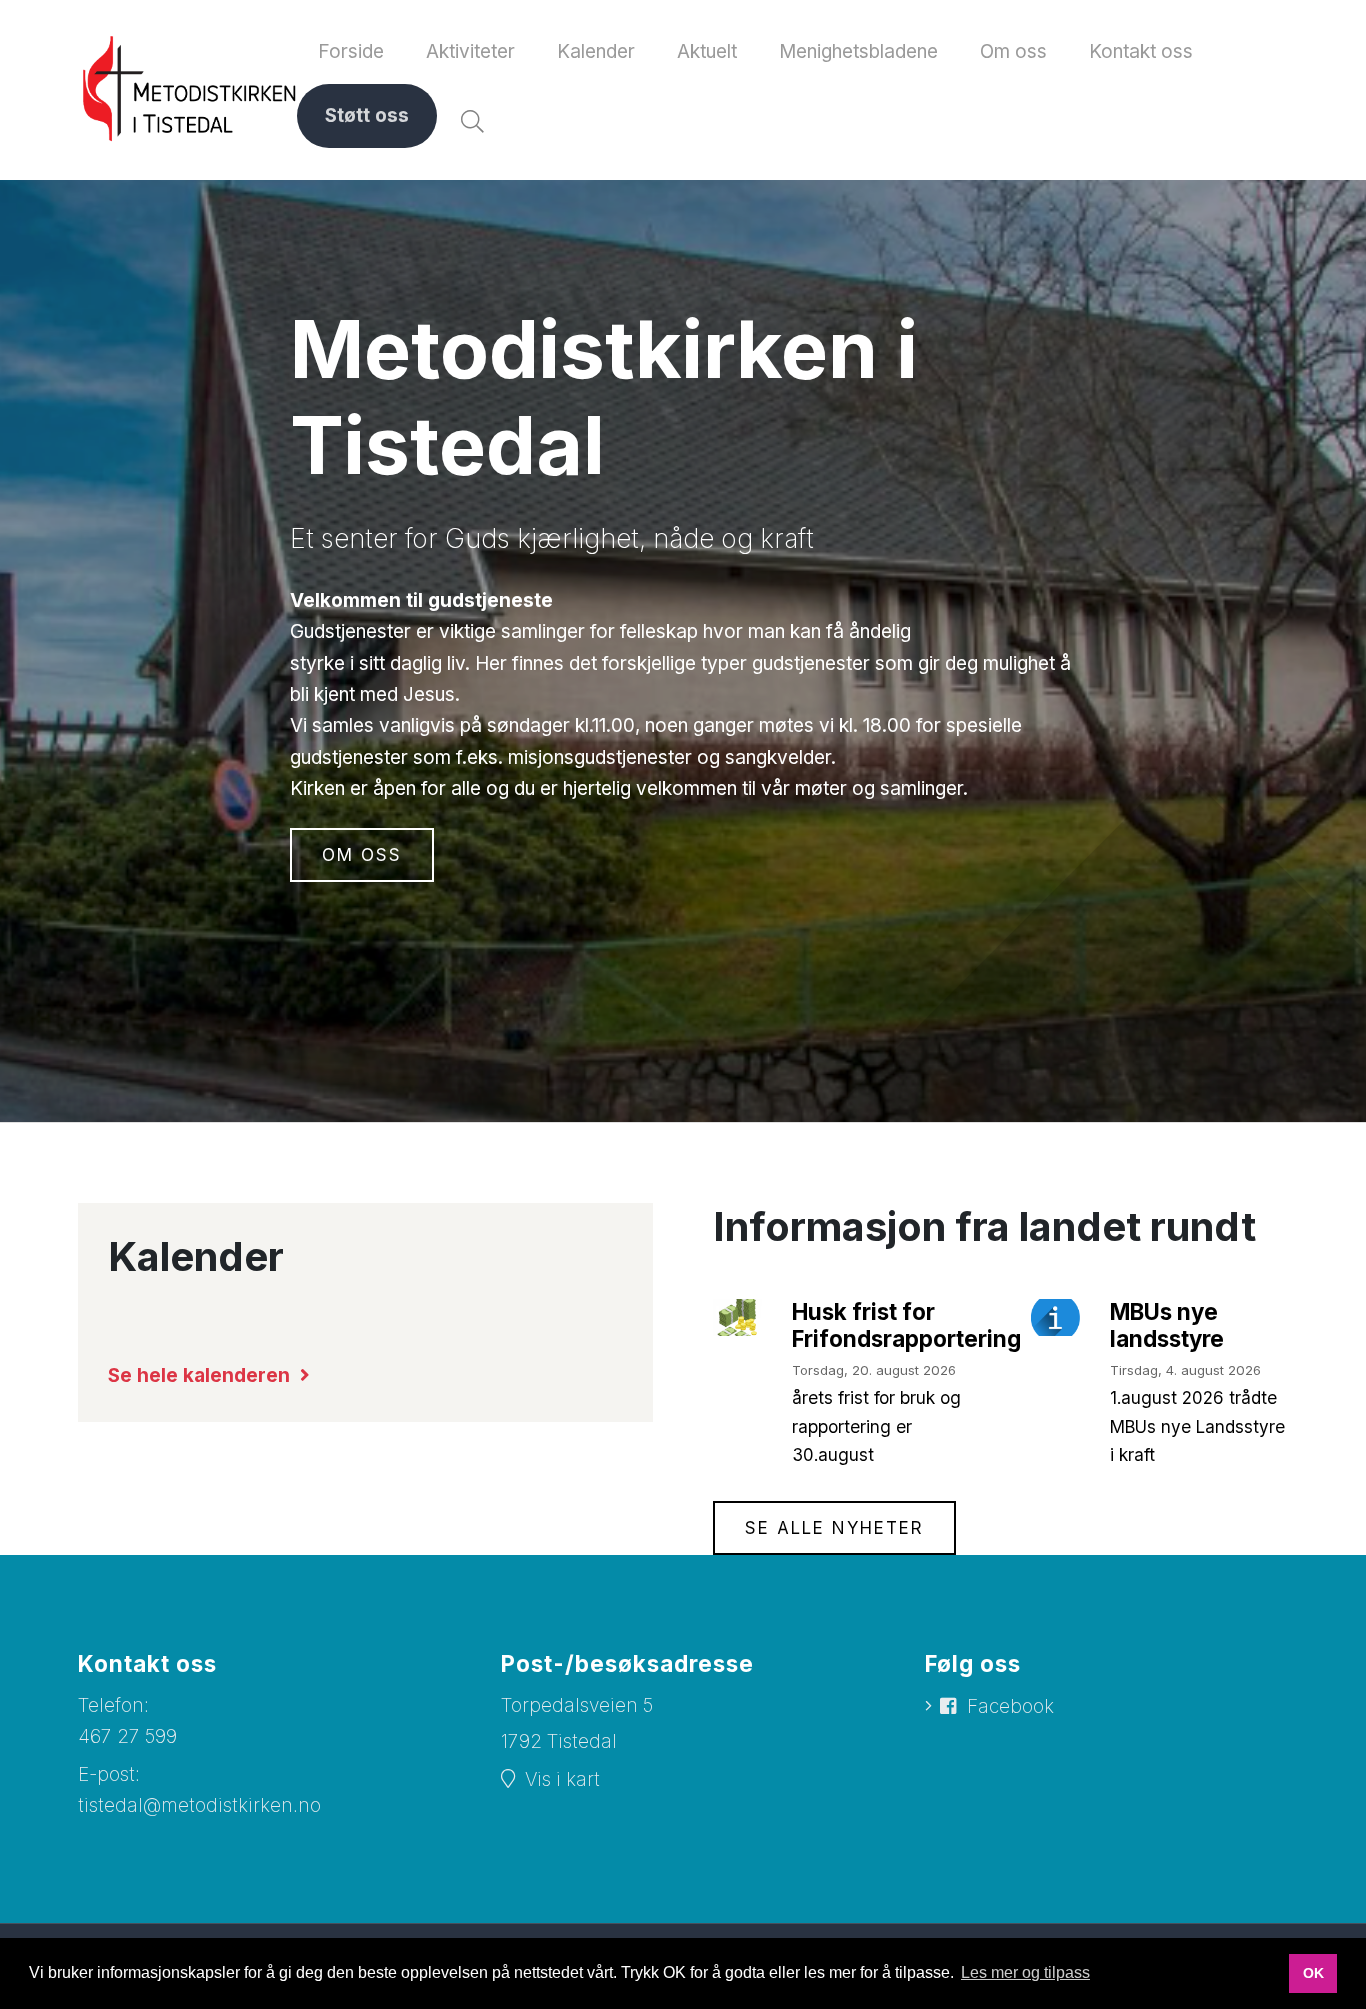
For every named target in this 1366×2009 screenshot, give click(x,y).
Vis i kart (562, 1779)
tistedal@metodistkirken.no (199, 1805)
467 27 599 (127, 1736)
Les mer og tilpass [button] (1025, 1972)
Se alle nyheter (834, 1528)
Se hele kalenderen (199, 1375)
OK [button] (1313, 1973)
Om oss (362, 855)
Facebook (1010, 1706)
